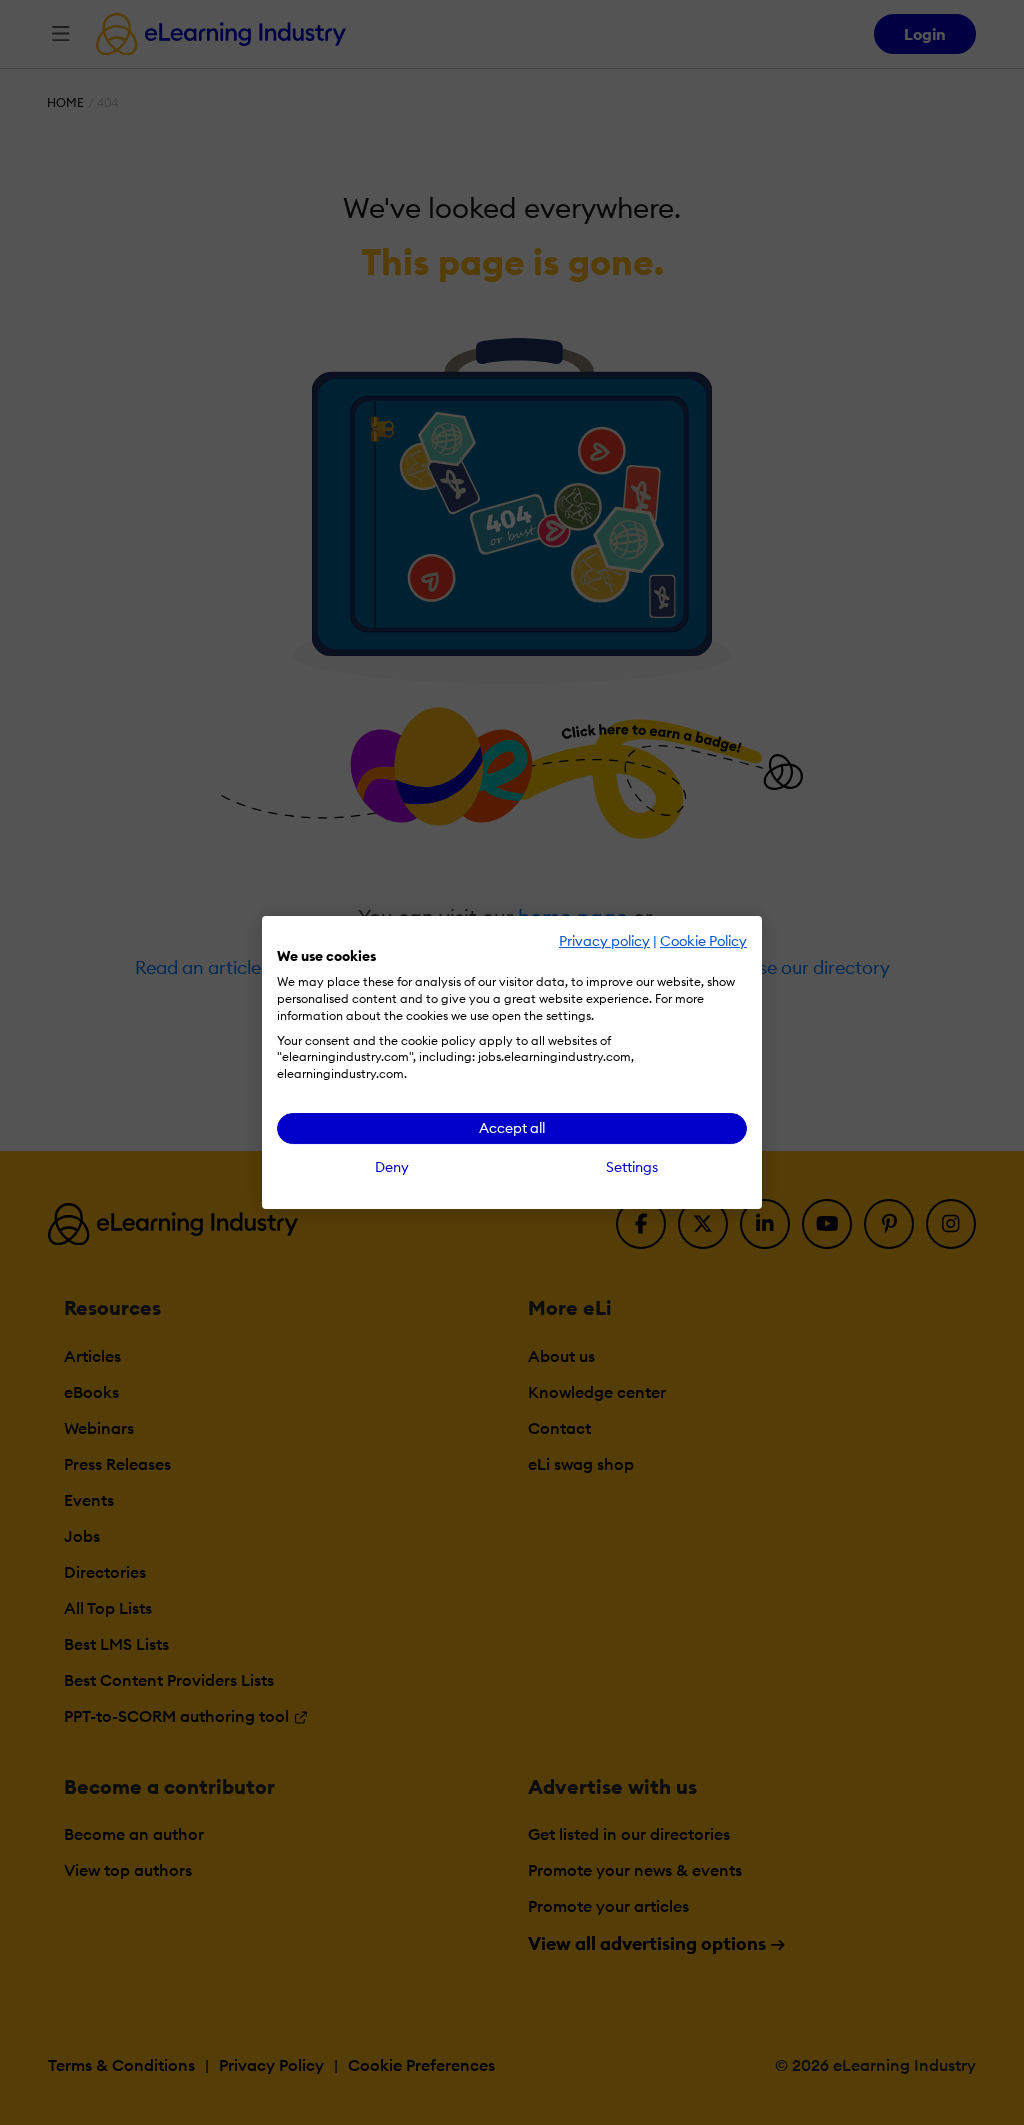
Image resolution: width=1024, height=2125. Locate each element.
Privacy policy (604, 941)
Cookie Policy (703, 941)
